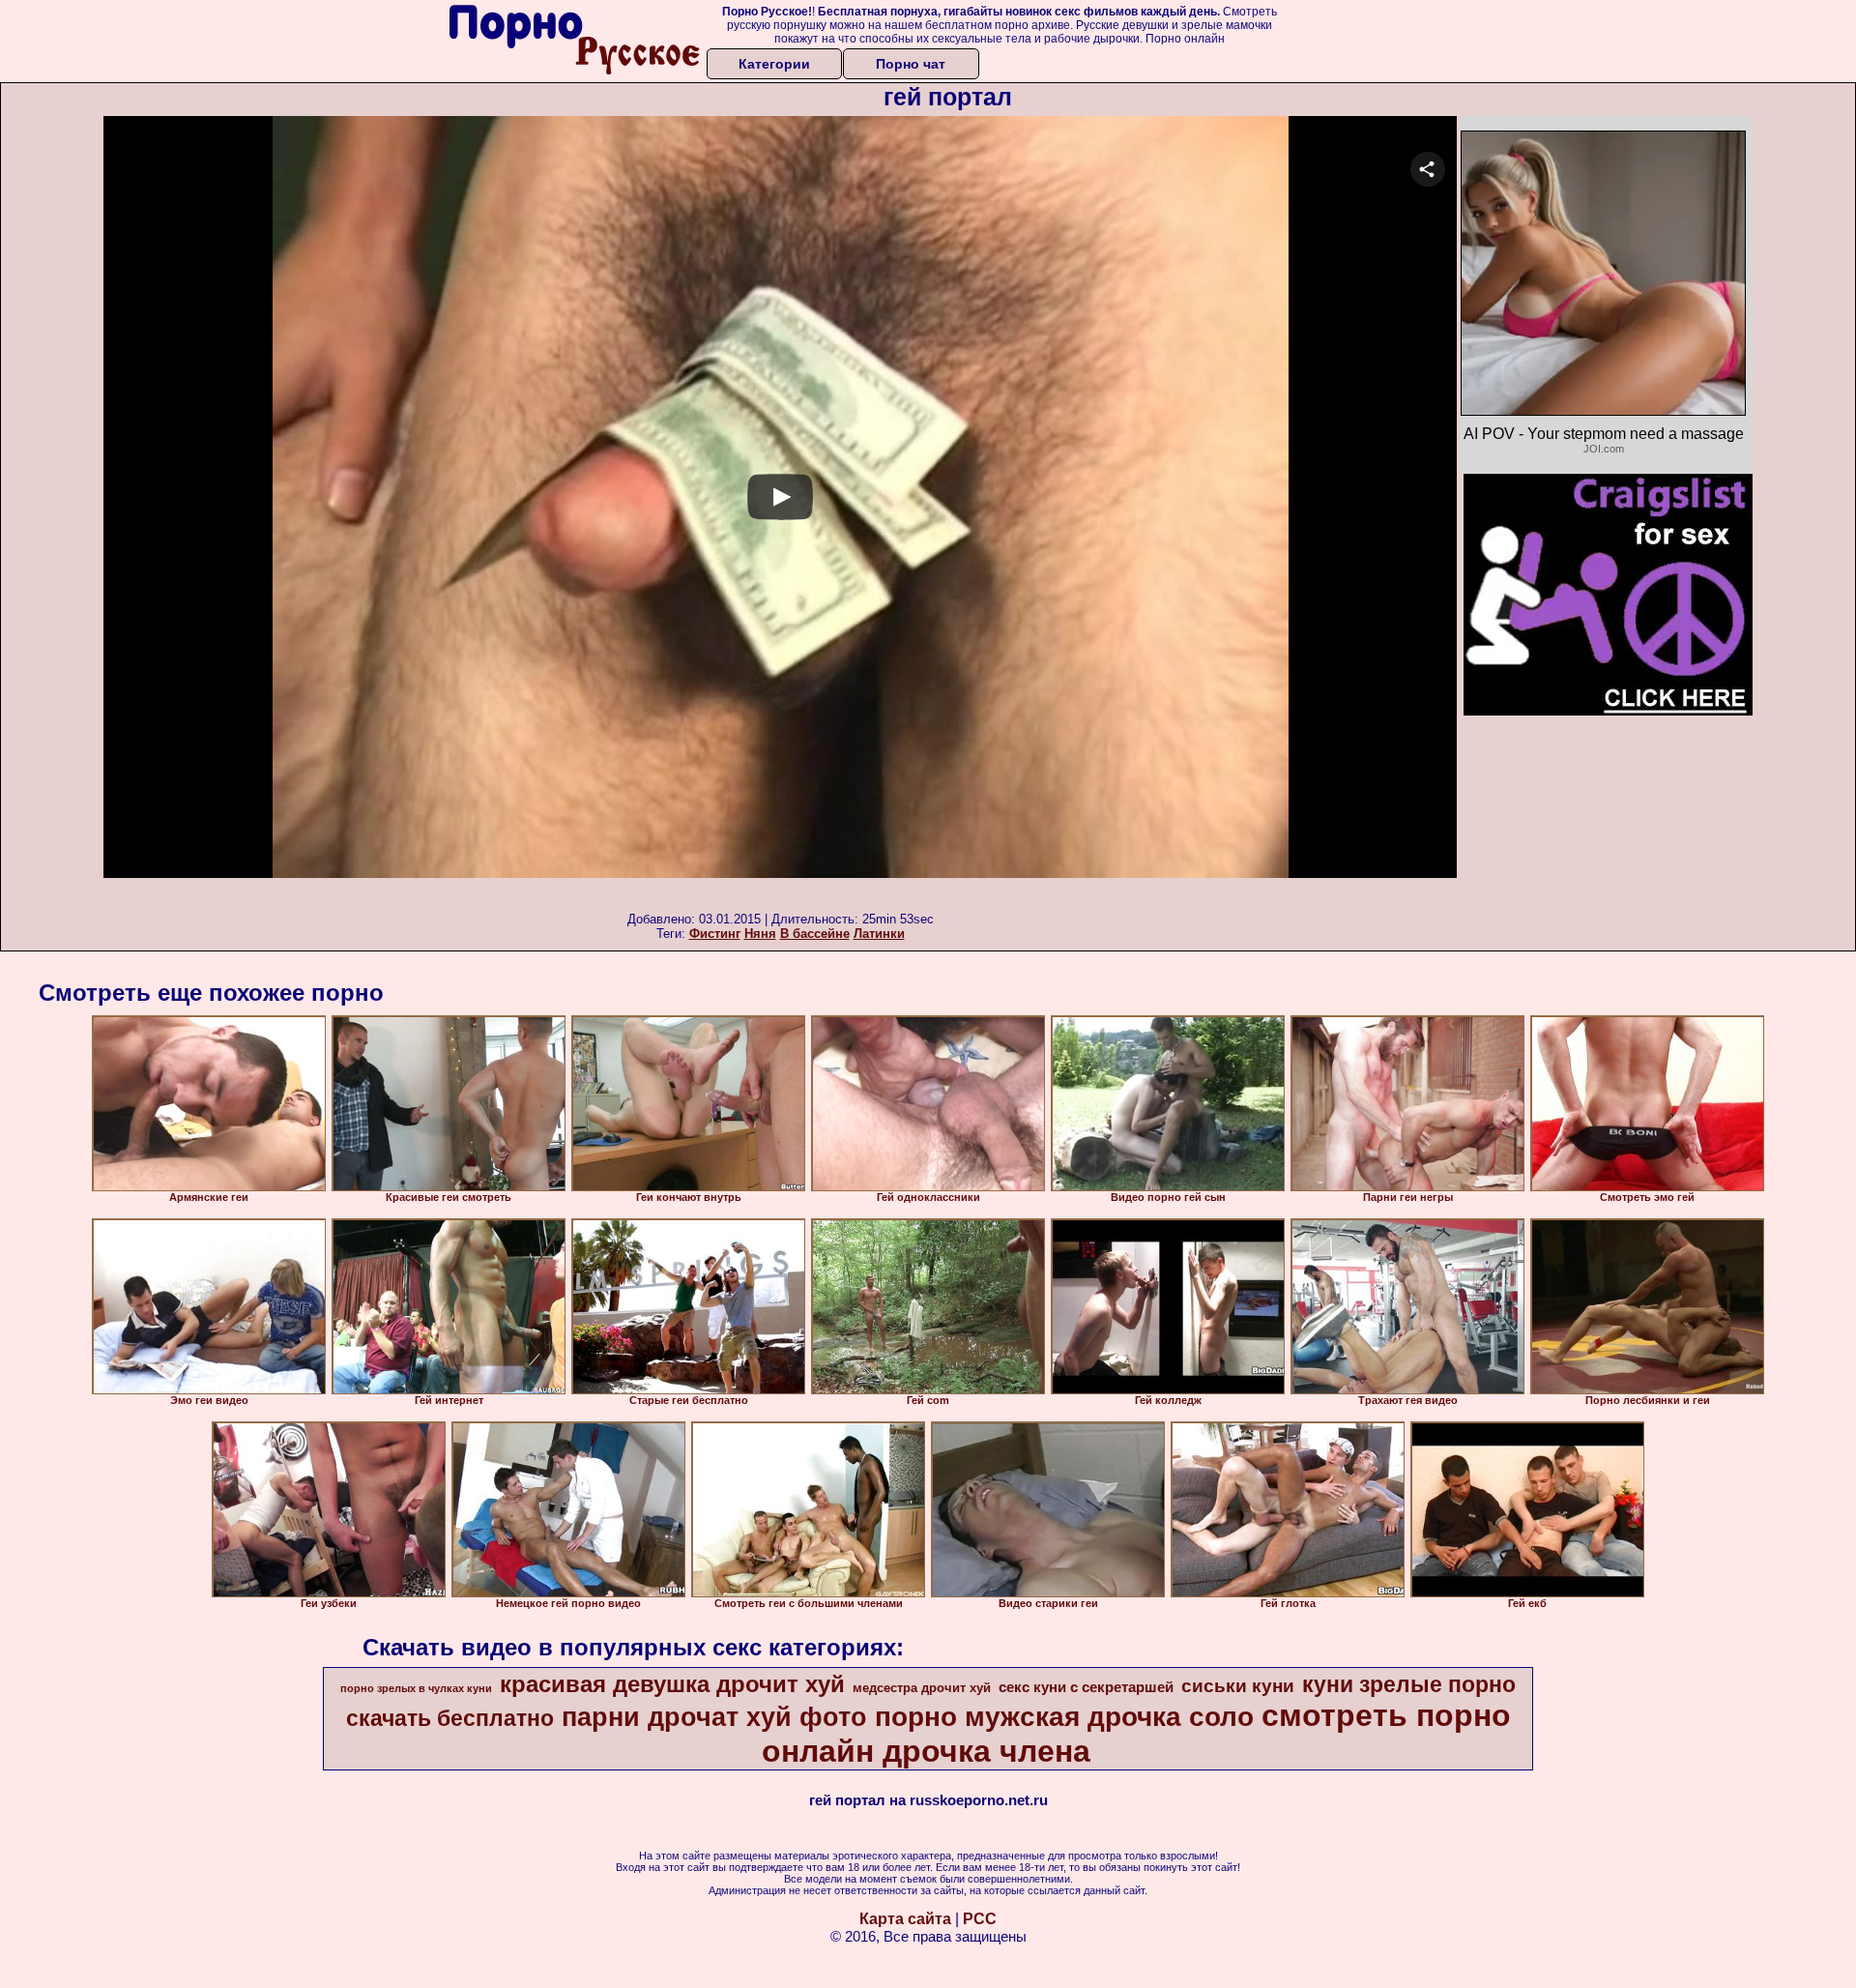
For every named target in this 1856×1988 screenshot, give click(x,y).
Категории (774, 64)
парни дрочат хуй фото (714, 1717)
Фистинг (715, 934)
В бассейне (815, 934)
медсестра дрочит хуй (922, 1688)
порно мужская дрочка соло (1064, 1717)
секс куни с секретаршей (1086, 1687)
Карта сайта (905, 1919)
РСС (980, 1919)
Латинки (879, 934)
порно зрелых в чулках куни (416, 1688)
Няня (760, 934)
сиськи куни (1238, 1686)
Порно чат (911, 64)
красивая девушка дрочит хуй (672, 1684)
